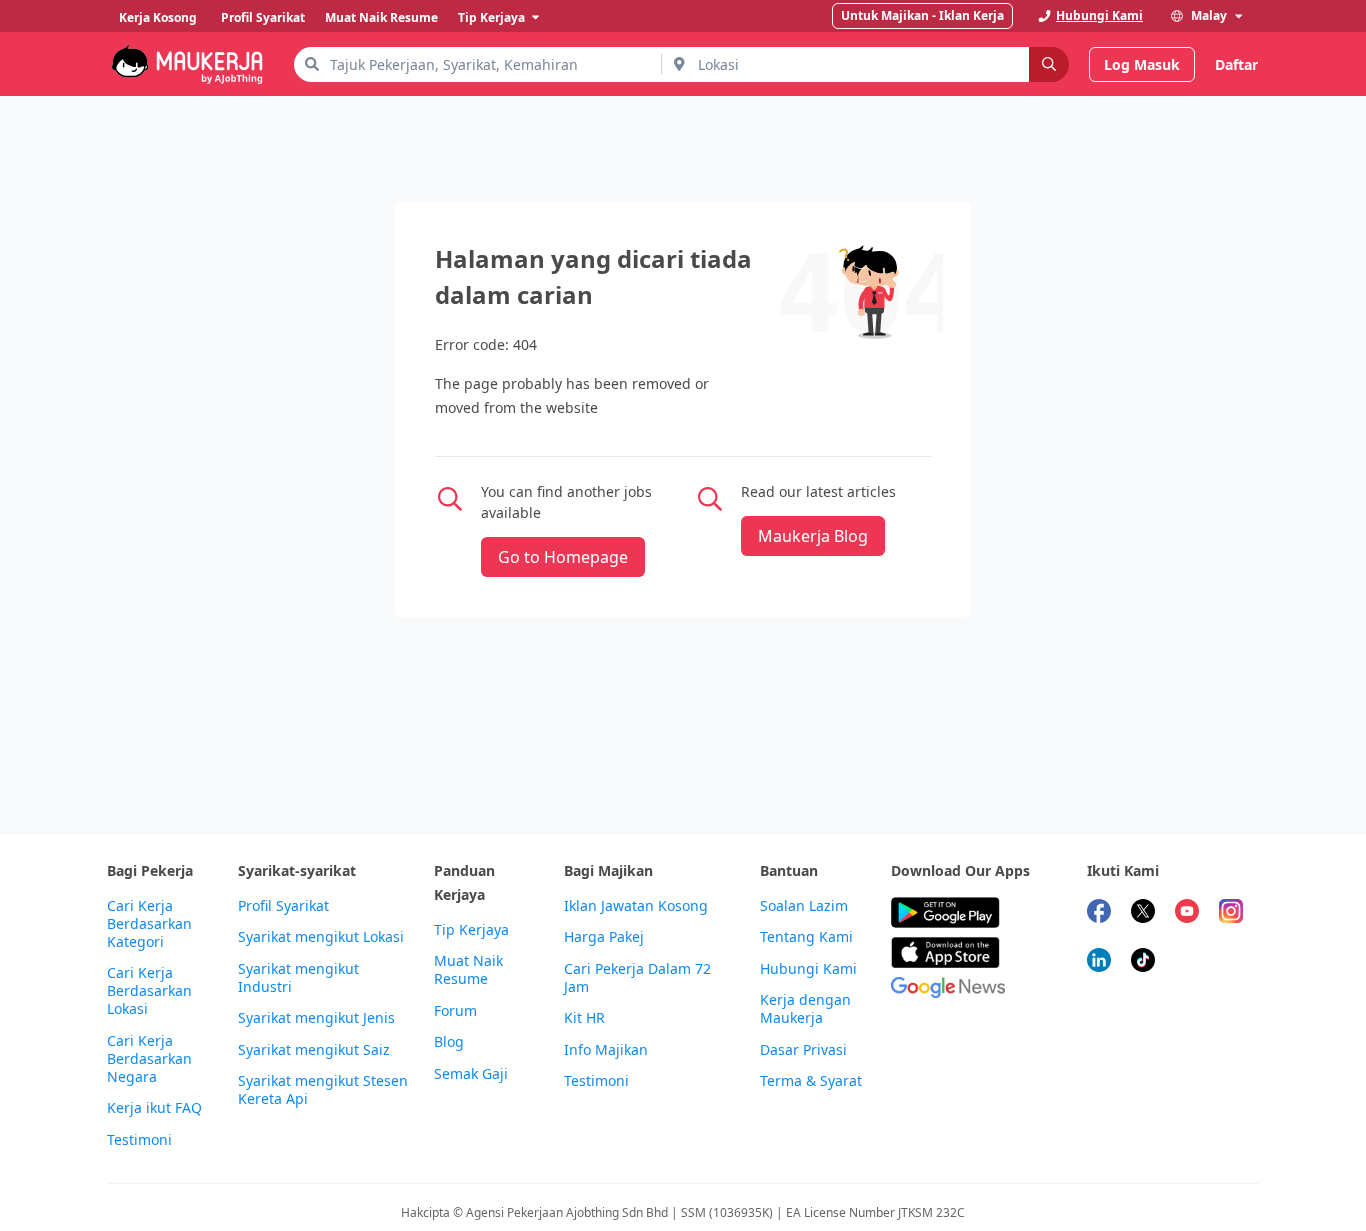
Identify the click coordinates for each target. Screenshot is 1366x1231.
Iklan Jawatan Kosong (636, 906)
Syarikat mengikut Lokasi (321, 937)
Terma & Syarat (811, 1081)
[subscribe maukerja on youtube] (1187, 913)
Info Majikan (606, 1050)
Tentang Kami (806, 937)
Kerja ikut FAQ (154, 1108)
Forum (455, 1011)
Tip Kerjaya (471, 930)
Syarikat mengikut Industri (298, 978)
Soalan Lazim (804, 906)
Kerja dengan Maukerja (805, 1009)
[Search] (1049, 64)
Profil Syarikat (283, 906)
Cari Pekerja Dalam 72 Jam (637, 978)
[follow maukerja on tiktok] (1143, 962)
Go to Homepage (563, 557)
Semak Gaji (471, 1074)
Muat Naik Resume (468, 970)
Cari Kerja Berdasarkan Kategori (149, 924)
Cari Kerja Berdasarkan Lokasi (149, 991)
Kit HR (584, 1018)
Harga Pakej (604, 937)
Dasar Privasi (803, 1050)
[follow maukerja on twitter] (1143, 913)
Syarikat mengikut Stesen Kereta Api (323, 1090)
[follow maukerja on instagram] (1231, 913)
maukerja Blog (813, 536)
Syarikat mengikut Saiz (314, 1050)
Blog (449, 1042)
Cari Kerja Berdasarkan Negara (149, 1059)
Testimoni (139, 1140)
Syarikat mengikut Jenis (316, 1018)
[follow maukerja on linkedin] (1099, 962)
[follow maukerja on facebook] (1099, 913)
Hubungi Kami (808, 969)
